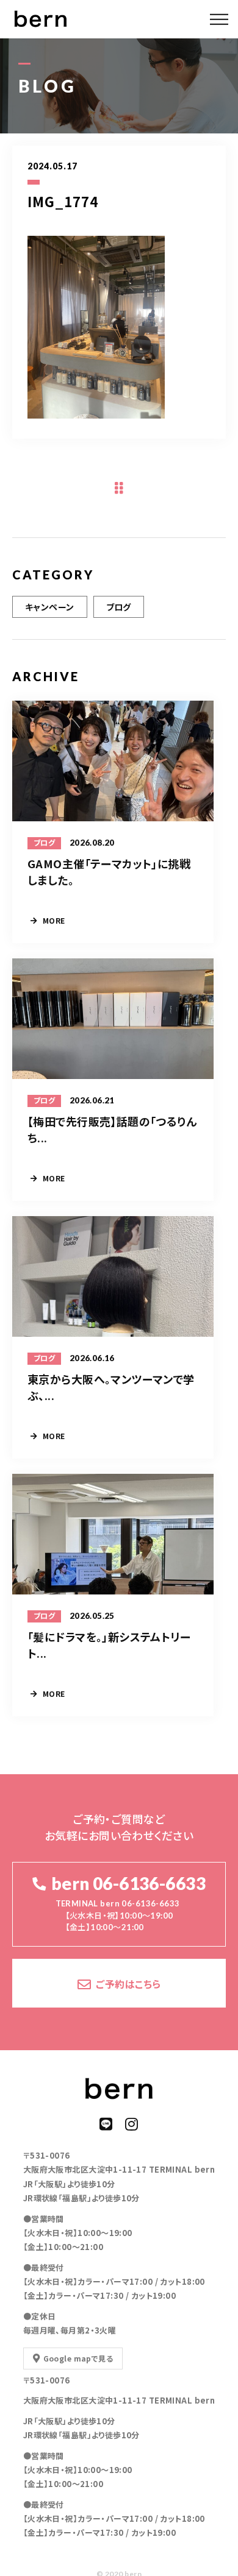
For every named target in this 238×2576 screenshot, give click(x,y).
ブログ (119, 607)
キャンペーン (50, 607)
